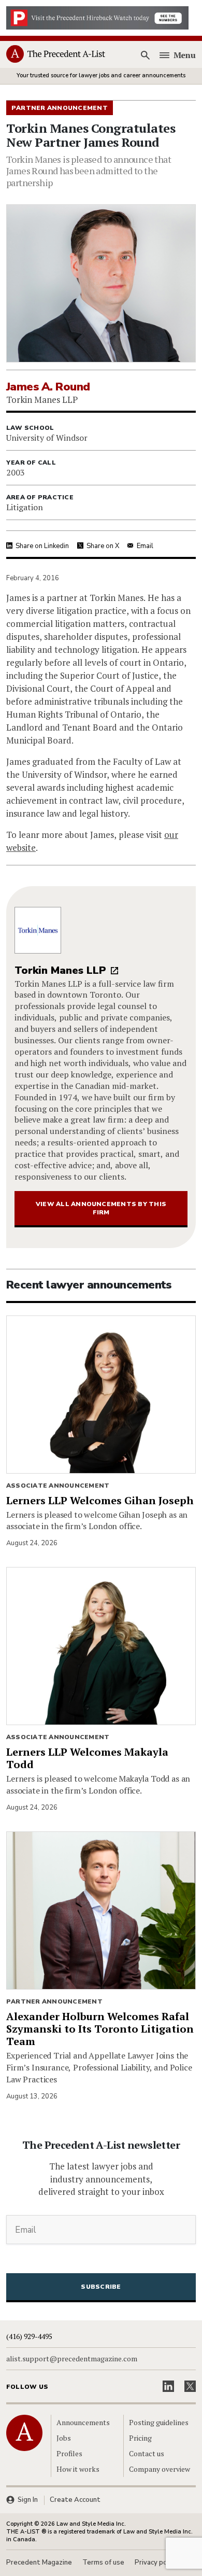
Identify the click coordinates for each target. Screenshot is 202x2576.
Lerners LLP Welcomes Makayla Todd (87, 1758)
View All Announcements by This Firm (101, 1208)
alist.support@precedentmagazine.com (72, 2359)
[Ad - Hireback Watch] (97, 17)
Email (145, 546)
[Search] (146, 55)
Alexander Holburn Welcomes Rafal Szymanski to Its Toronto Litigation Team (100, 2029)
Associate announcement (58, 1486)
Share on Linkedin (42, 546)
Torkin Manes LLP (60, 970)
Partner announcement (54, 2001)
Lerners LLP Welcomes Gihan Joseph (100, 1500)
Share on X (103, 546)
